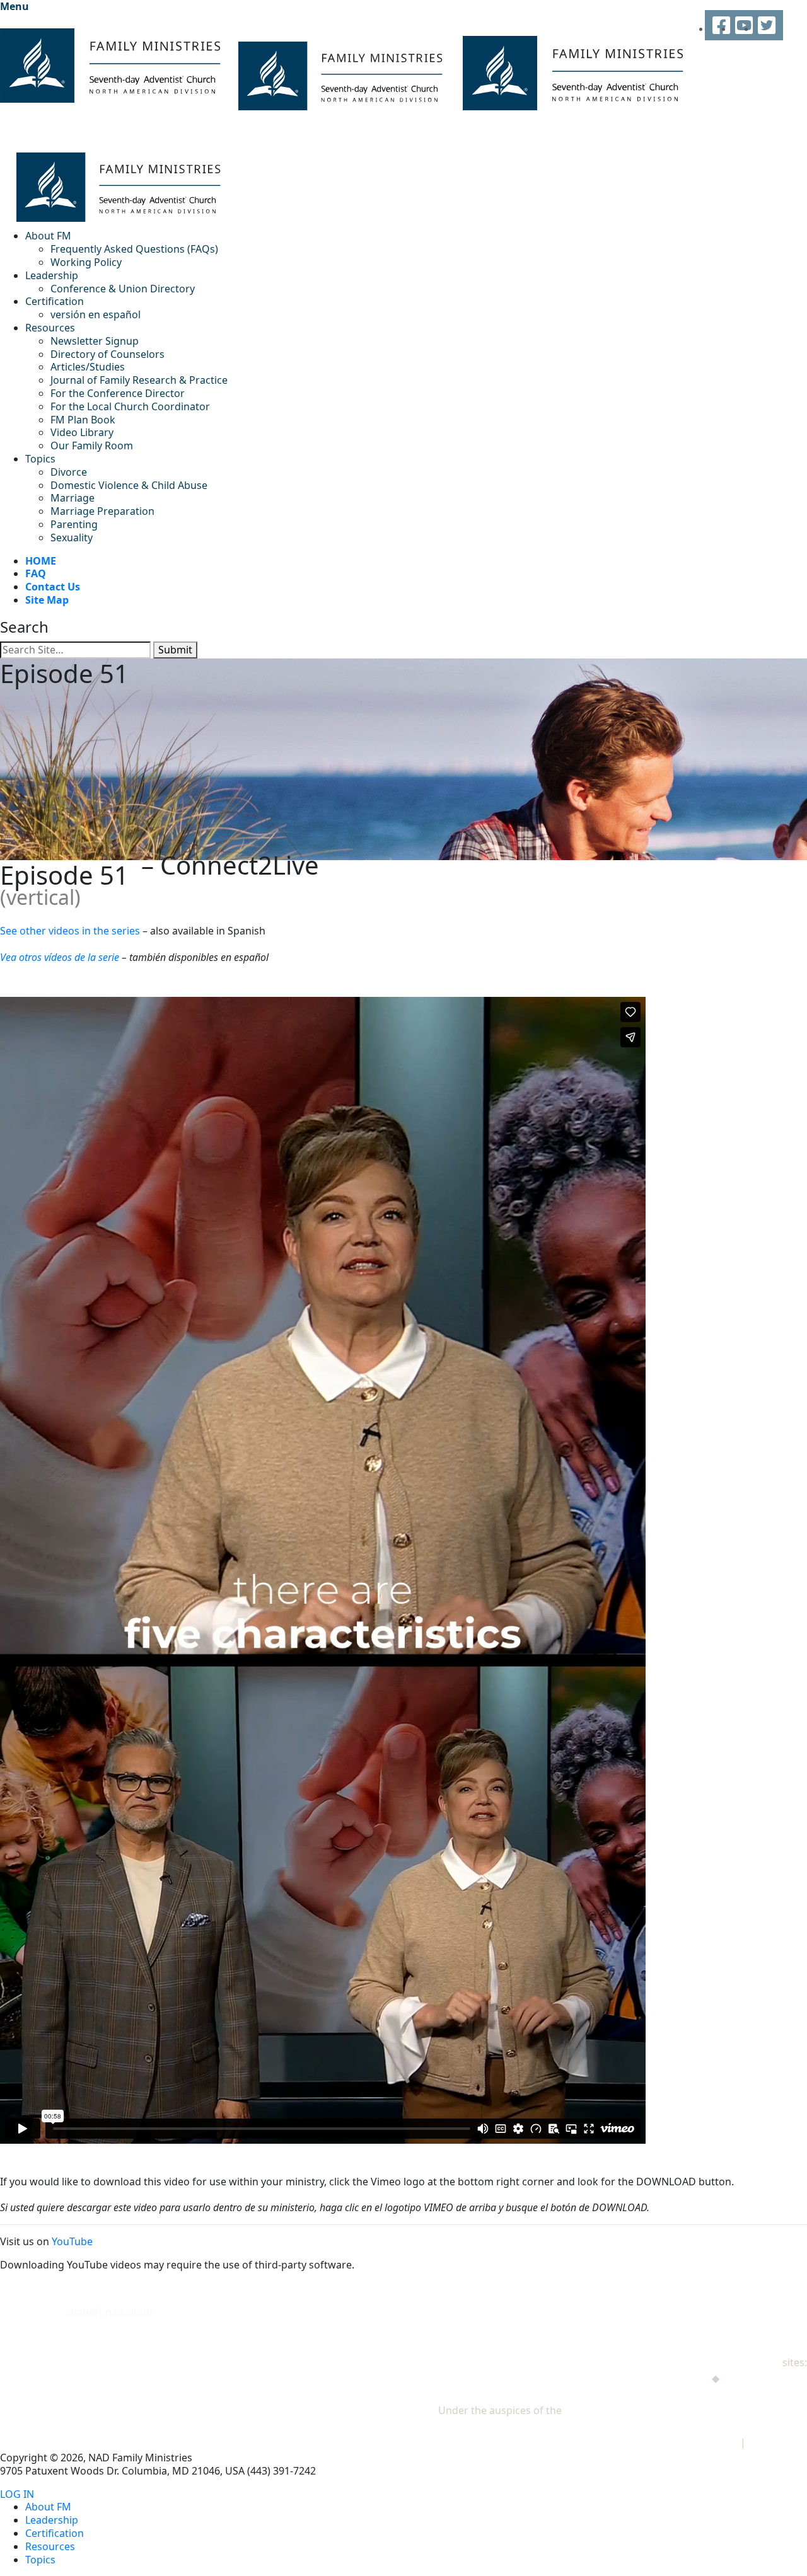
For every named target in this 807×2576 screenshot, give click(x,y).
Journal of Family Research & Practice (139, 380)
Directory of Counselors (107, 354)
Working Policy (86, 262)
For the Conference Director (118, 393)
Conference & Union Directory (123, 289)
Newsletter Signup (95, 341)
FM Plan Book (83, 420)
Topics (40, 459)
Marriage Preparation (102, 511)
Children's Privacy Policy (680, 2442)
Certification (55, 301)
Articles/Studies (88, 367)
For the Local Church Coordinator (130, 406)
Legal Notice (778, 2442)
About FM (48, 236)
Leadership (52, 275)
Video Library (82, 432)
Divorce (69, 472)
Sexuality (72, 538)
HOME (41, 561)
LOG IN (17, 2494)
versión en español (96, 314)
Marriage (73, 498)
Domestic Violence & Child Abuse (129, 485)
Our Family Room (92, 446)
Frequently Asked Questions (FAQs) (134, 249)
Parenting (74, 524)
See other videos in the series (70, 931)
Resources (50, 328)
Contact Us (53, 587)
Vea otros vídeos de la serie (60, 957)
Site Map (47, 600)
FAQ (36, 573)
